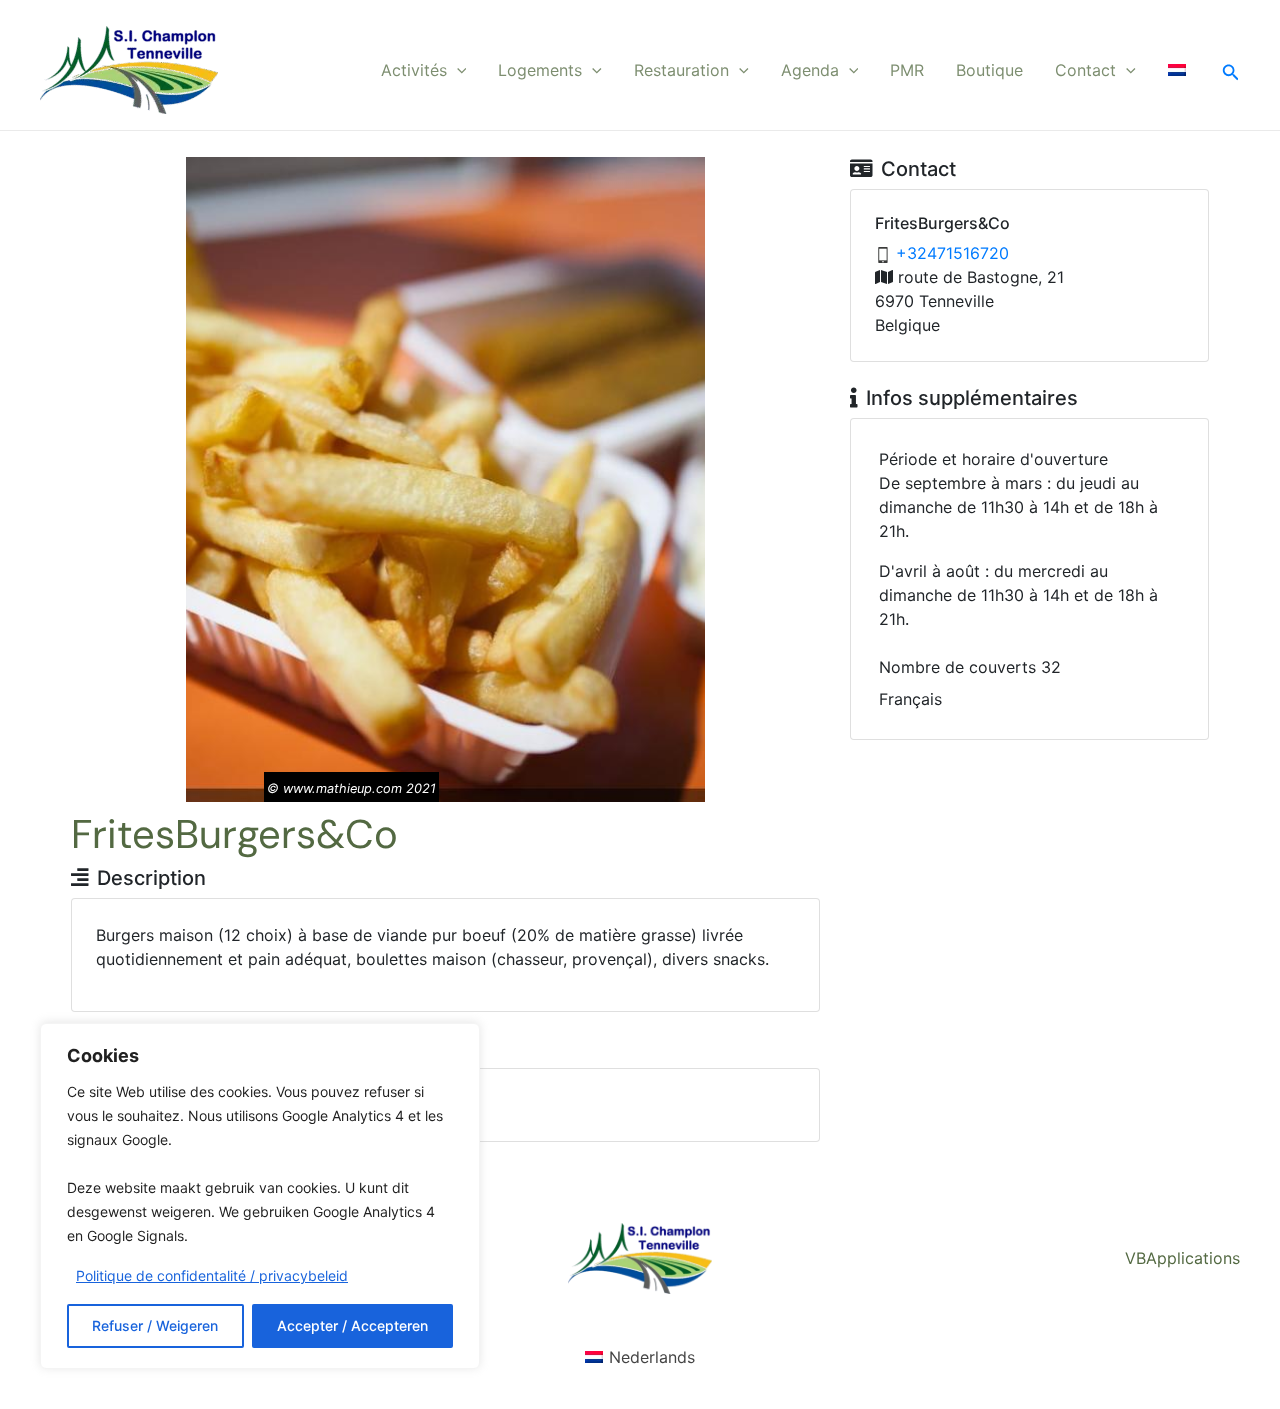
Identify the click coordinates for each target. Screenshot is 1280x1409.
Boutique (989, 70)
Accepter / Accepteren (352, 1325)
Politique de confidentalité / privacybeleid (212, 1275)
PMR (907, 70)
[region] (260, 1196)
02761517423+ (952, 253)
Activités (414, 70)
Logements (540, 70)
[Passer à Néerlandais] (1177, 70)
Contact (1085, 70)
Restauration (681, 70)
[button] (457, 70)
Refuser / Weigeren (155, 1325)
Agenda (810, 70)
